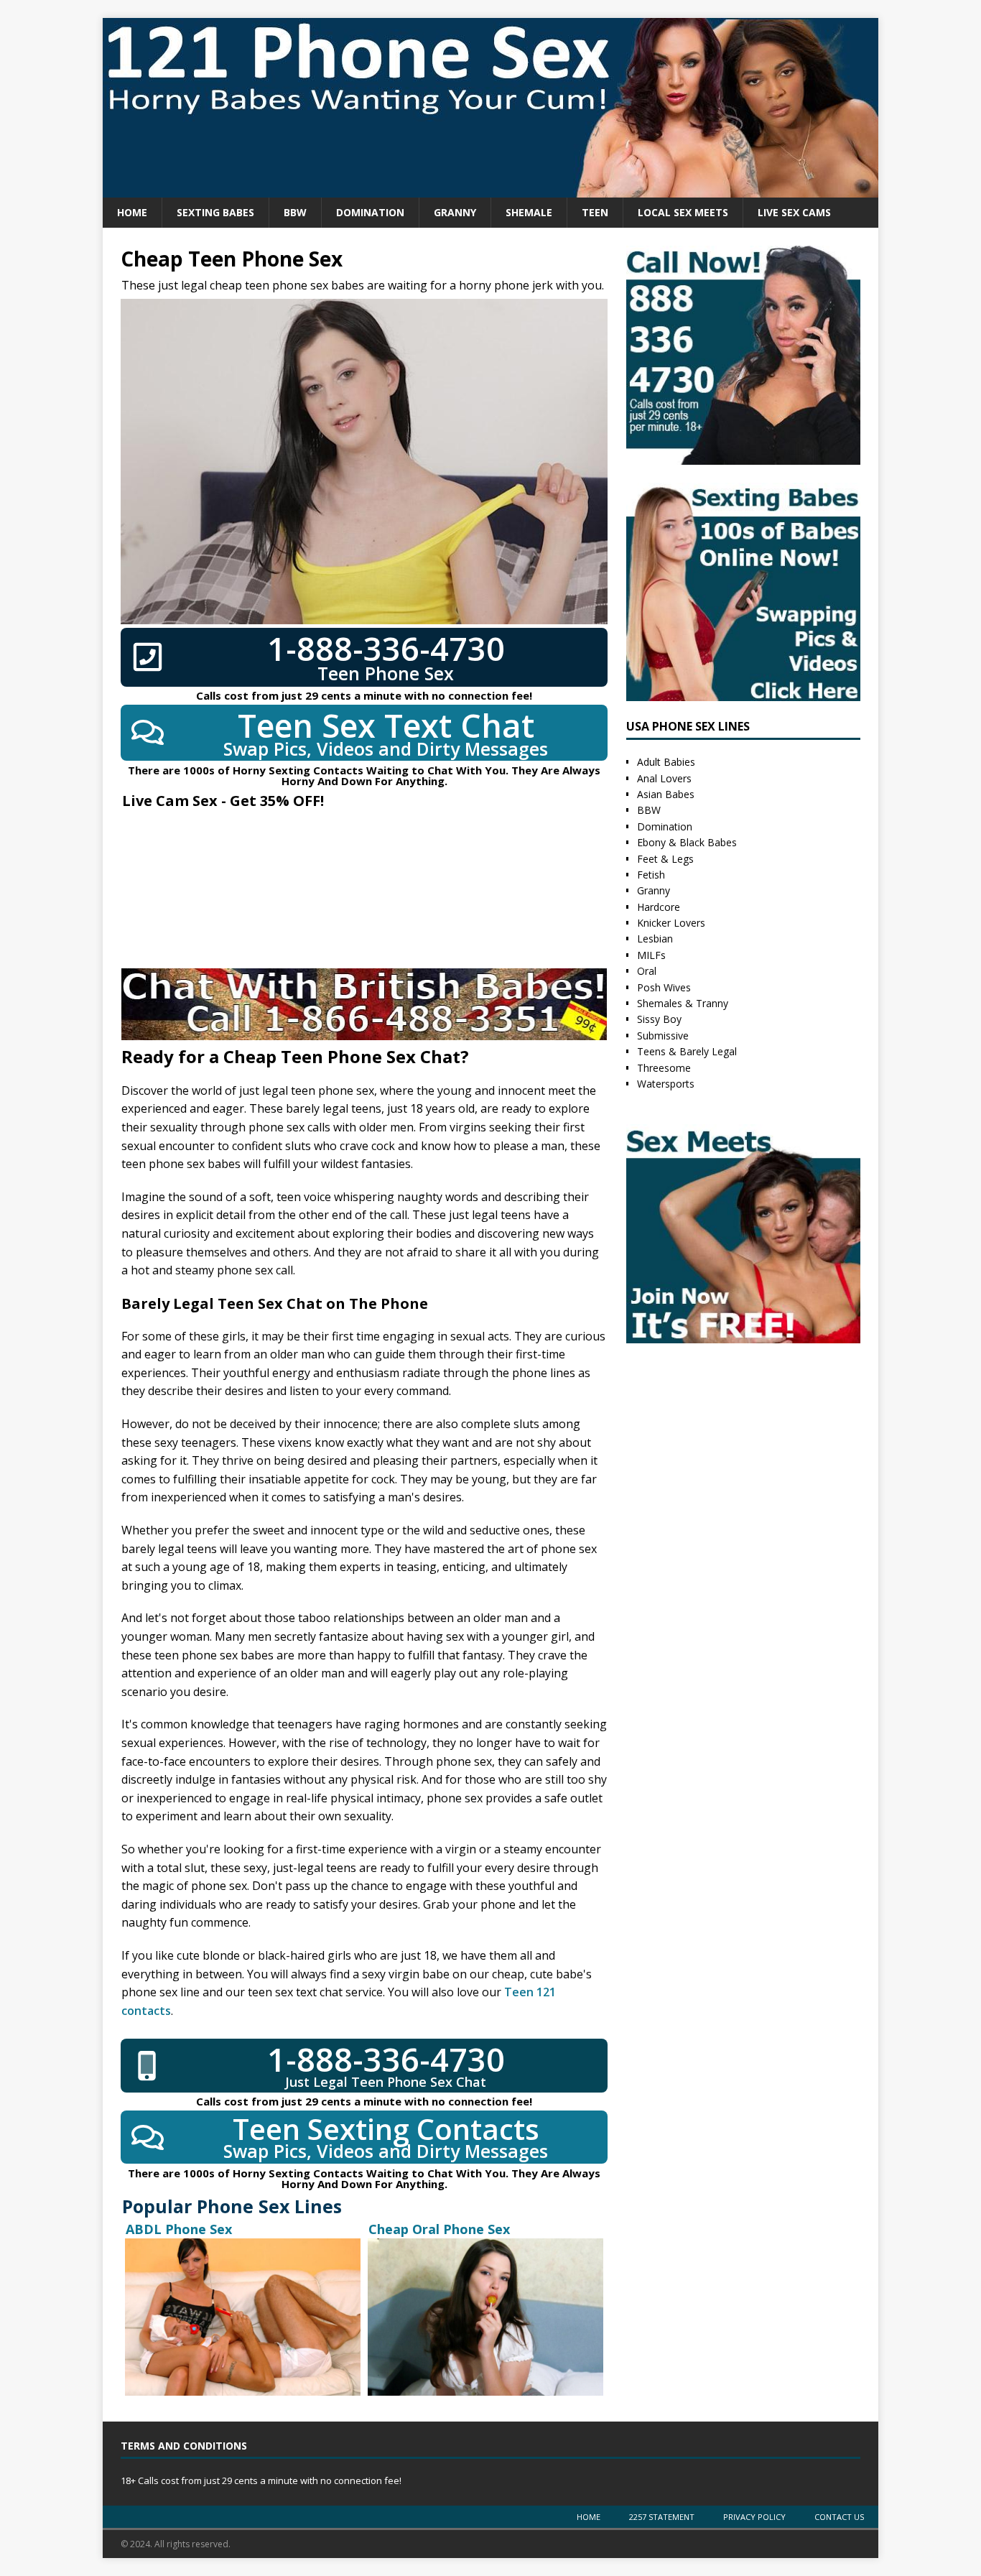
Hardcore (659, 907)
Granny (455, 212)
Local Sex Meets (683, 212)
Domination (370, 212)
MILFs (651, 955)
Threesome (664, 1068)
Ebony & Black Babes (687, 842)
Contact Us (839, 2517)
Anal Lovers (664, 778)
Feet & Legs (665, 859)
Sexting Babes (215, 212)
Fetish (651, 875)
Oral (647, 971)
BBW (295, 212)
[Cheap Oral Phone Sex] (485, 2317)
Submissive (663, 1036)
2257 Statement (662, 2517)
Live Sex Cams (794, 212)
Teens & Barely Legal (687, 1051)
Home (132, 212)
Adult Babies (666, 762)
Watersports (666, 1084)
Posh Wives (664, 987)
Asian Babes (666, 794)
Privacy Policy (754, 2517)
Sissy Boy (659, 1019)
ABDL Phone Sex (179, 2229)
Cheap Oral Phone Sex (439, 2229)
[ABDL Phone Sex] (243, 2317)
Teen (595, 212)
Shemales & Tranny (683, 1003)
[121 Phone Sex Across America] (490, 189)
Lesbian (655, 939)
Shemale (529, 212)
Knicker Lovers (671, 923)
